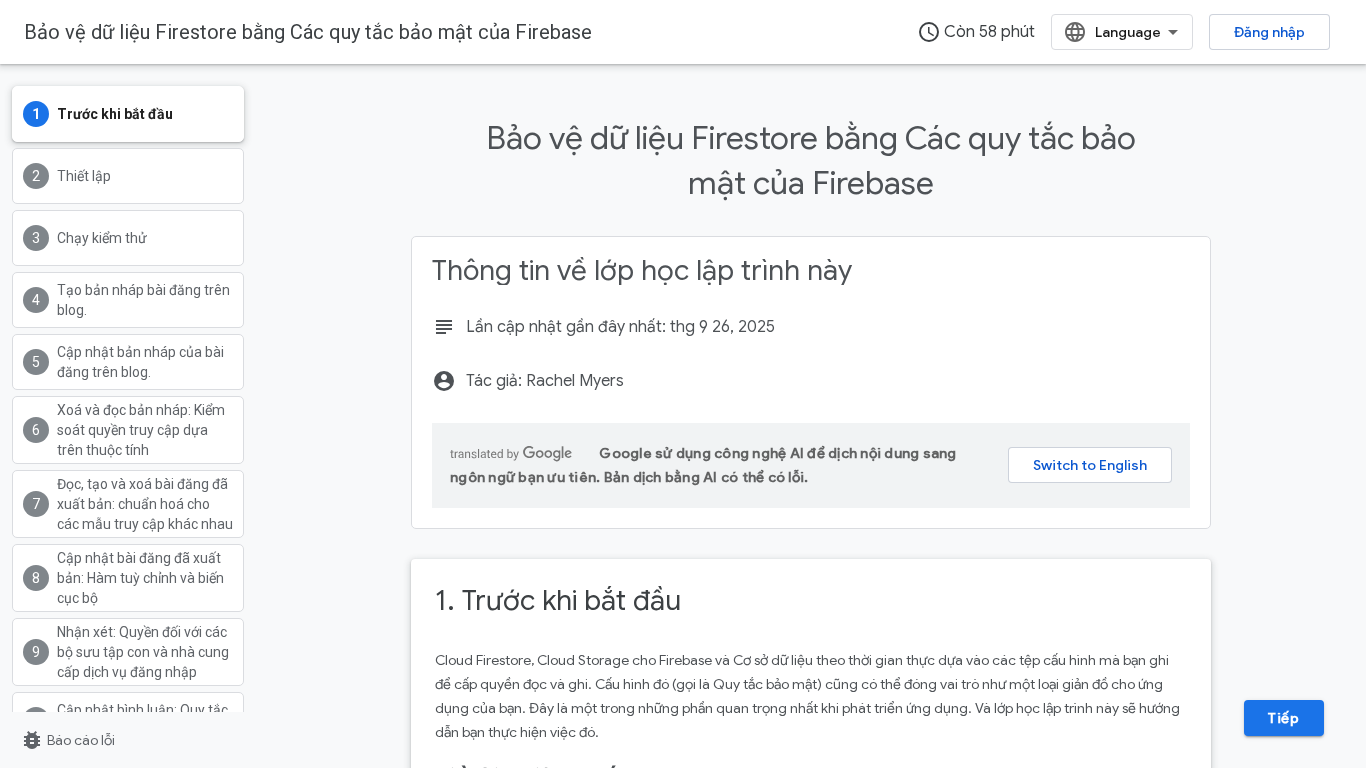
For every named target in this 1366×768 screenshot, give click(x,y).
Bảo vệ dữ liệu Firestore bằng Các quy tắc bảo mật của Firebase (308, 32)
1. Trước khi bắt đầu (558, 600)
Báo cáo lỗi (67, 740)
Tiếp (1283, 718)
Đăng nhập (1269, 32)
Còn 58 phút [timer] (976, 32)
